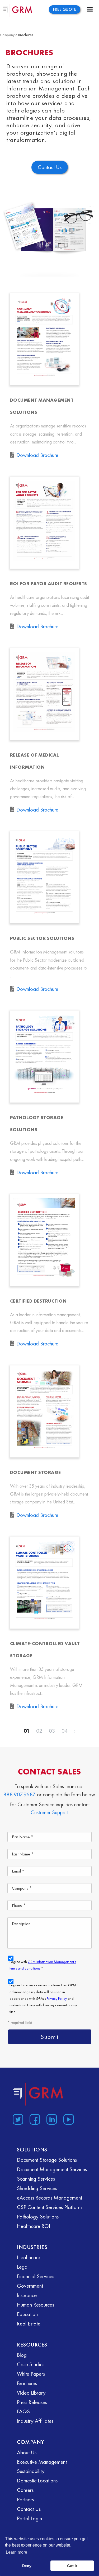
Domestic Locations (37, 2480)
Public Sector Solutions (42, 938)
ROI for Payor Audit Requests (49, 583)
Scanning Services (36, 2179)
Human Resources (36, 2305)
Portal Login (29, 2518)
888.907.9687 (19, 1794)
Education (27, 2314)
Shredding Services (37, 2188)
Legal (23, 2267)
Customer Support (49, 1812)
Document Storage (36, 1472)
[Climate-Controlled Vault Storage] (44, 1583)
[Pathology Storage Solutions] (44, 1057)
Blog (22, 2355)
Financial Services (36, 2276)
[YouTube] (68, 2118)
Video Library (31, 2393)
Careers (25, 2490)
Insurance (27, 2295)
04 (65, 1731)
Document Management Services (52, 2169)
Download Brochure (37, 455)
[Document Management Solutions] (44, 339)
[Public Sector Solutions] (44, 877)
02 (39, 1731)
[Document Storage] (44, 1411)
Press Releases (32, 2402)
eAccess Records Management (49, 2198)
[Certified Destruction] (44, 1240)
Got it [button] (72, 2566)
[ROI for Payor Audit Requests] (44, 523)
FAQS (23, 2411)
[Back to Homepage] (38, 2094)
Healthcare (29, 2257)
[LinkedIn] (51, 2118)
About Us (27, 2452)
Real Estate (29, 2323)
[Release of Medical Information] (44, 694)
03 (52, 1731)
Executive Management (42, 2462)
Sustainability (31, 2471)
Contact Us (29, 2509)
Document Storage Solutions (47, 2160)
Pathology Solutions (38, 2217)
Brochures (27, 2383)
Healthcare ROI (34, 2226)
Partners (25, 2499)
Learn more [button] (16, 2552)
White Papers (31, 2374)
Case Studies (31, 2364)
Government (30, 2286)
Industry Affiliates (35, 2421)
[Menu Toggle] (90, 10)
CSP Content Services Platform (49, 2207)
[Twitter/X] (17, 2118)
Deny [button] (27, 2566)
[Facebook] (34, 2118)
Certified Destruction (38, 1301)
